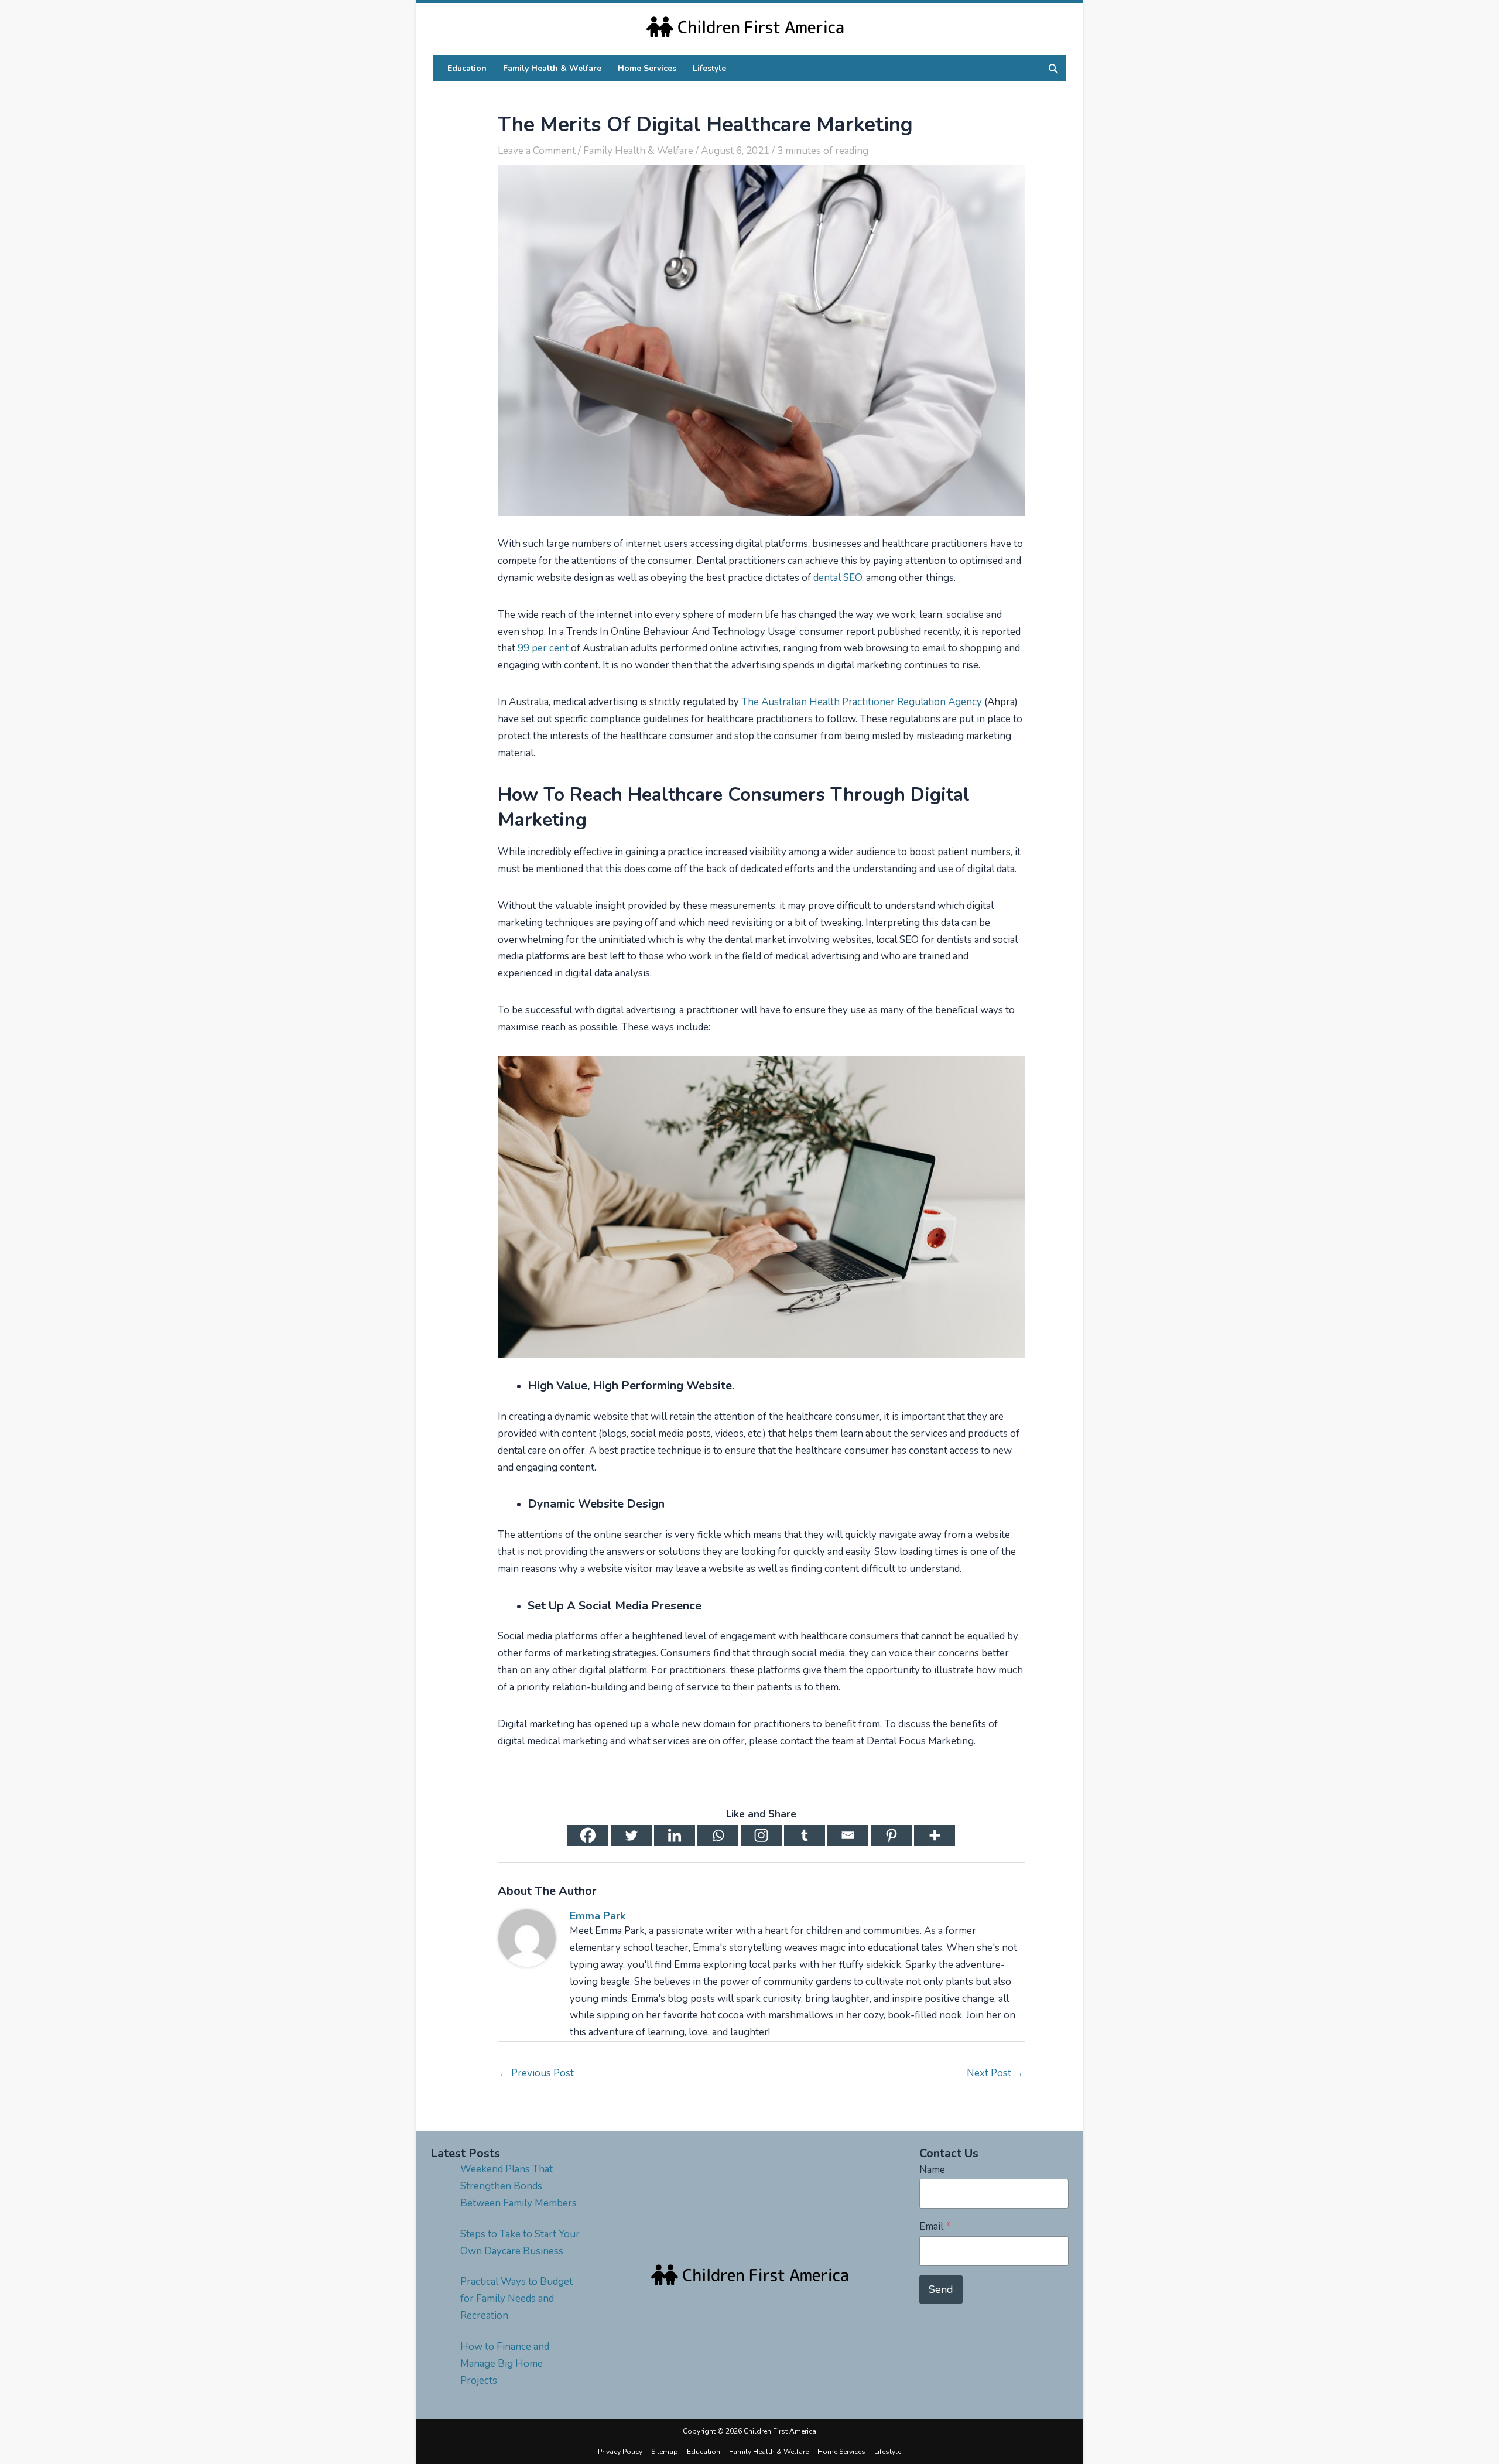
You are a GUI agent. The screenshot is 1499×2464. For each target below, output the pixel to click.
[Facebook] (588, 1835)
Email (935, 2227)
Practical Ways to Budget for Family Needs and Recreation (516, 2299)
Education (704, 2452)
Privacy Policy (620, 2452)
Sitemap (665, 2452)
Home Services (841, 2452)
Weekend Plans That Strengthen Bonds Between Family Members (519, 2186)
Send (941, 2289)
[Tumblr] (805, 1835)
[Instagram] (761, 1835)
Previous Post (536, 2073)
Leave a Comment (537, 151)
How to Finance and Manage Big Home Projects (505, 2364)
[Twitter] (631, 1835)
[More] (935, 1835)
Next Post (995, 2073)
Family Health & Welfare (638, 151)
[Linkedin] (675, 1835)
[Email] (848, 1835)
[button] (1053, 69)
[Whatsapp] (718, 1835)
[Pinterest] (891, 1835)
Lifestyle (888, 2452)
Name (932, 2170)
